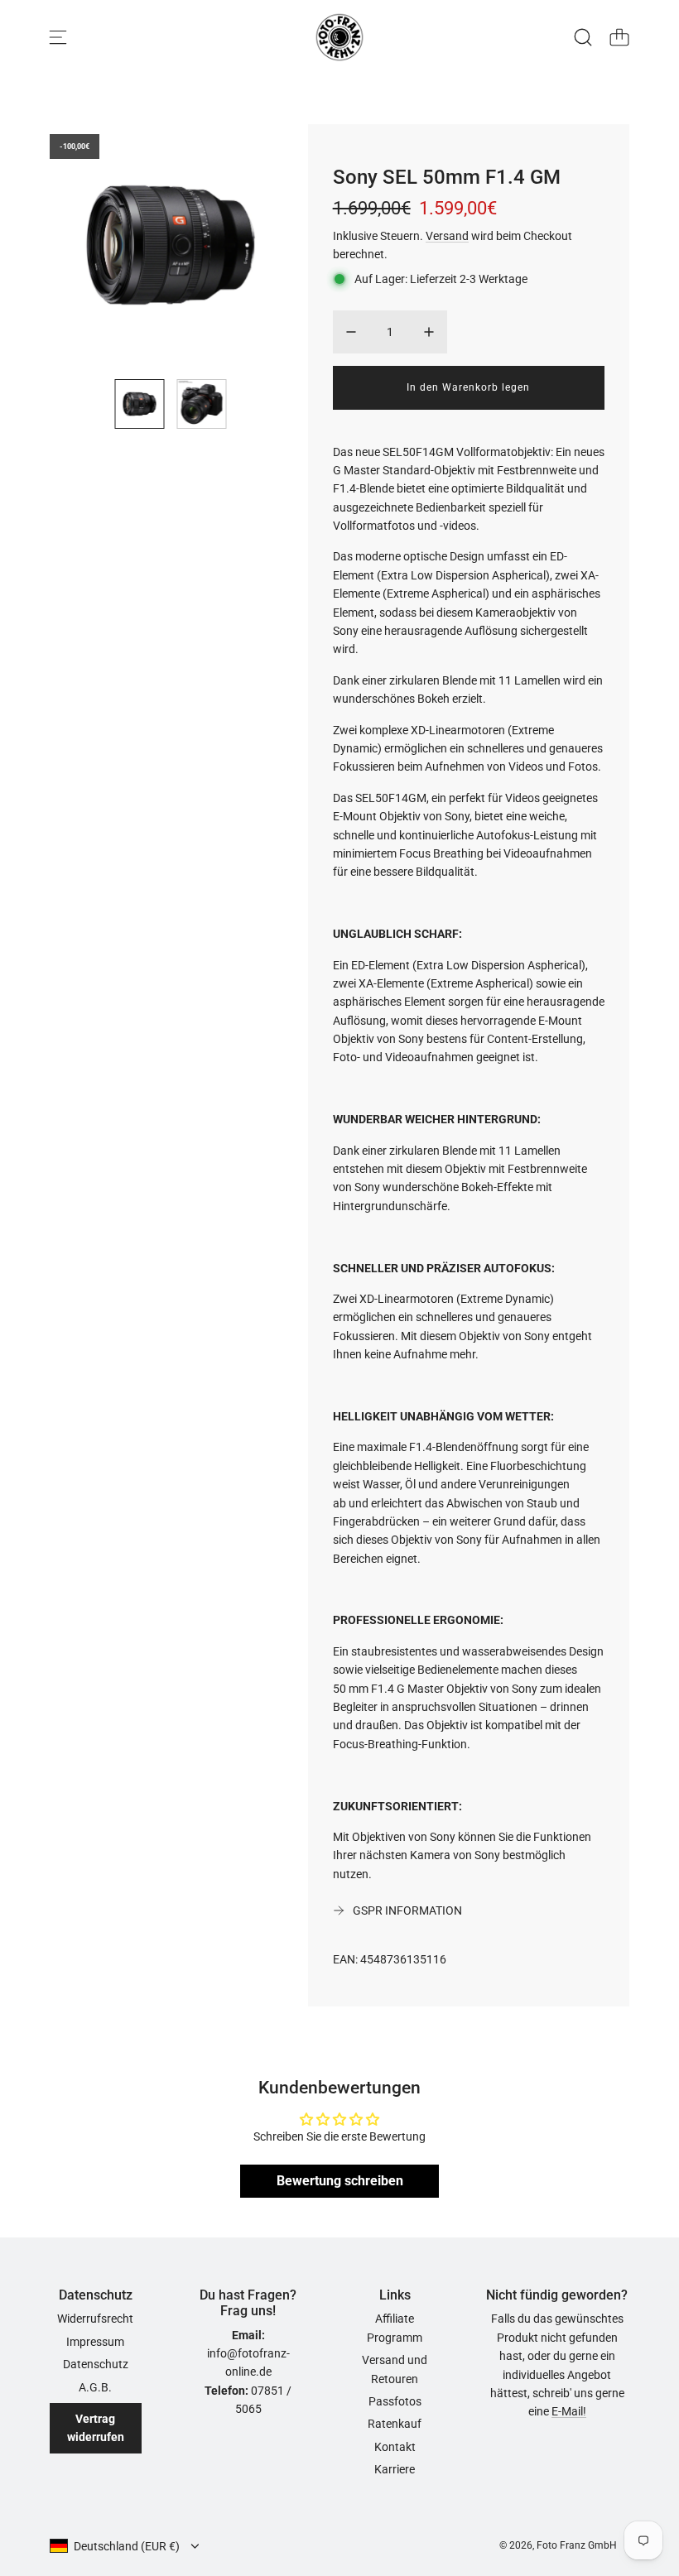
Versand (447, 236)
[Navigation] (58, 37)
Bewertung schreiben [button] (340, 2181)
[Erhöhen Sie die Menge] (429, 332)
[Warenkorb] (619, 37)
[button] (89, 245)
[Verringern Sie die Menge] (351, 332)
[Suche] (583, 37)
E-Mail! (569, 2411)
